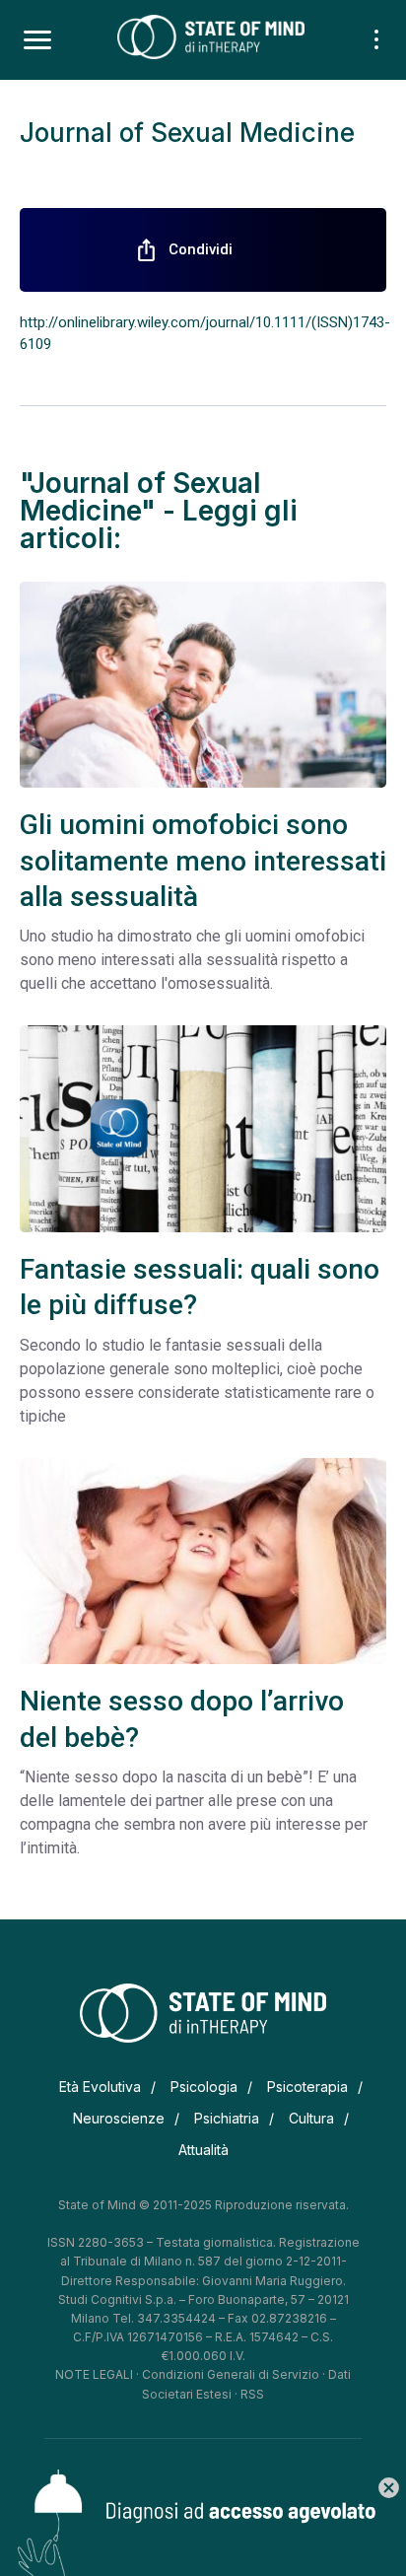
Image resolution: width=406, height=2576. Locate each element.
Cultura (311, 2118)
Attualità (203, 2150)
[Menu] (37, 40)
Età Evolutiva (100, 2087)
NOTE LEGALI (94, 2374)
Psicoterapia (307, 2087)
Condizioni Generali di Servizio (231, 2374)
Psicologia (204, 2087)
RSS (252, 2394)
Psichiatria (227, 2118)
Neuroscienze (119, 2118)
